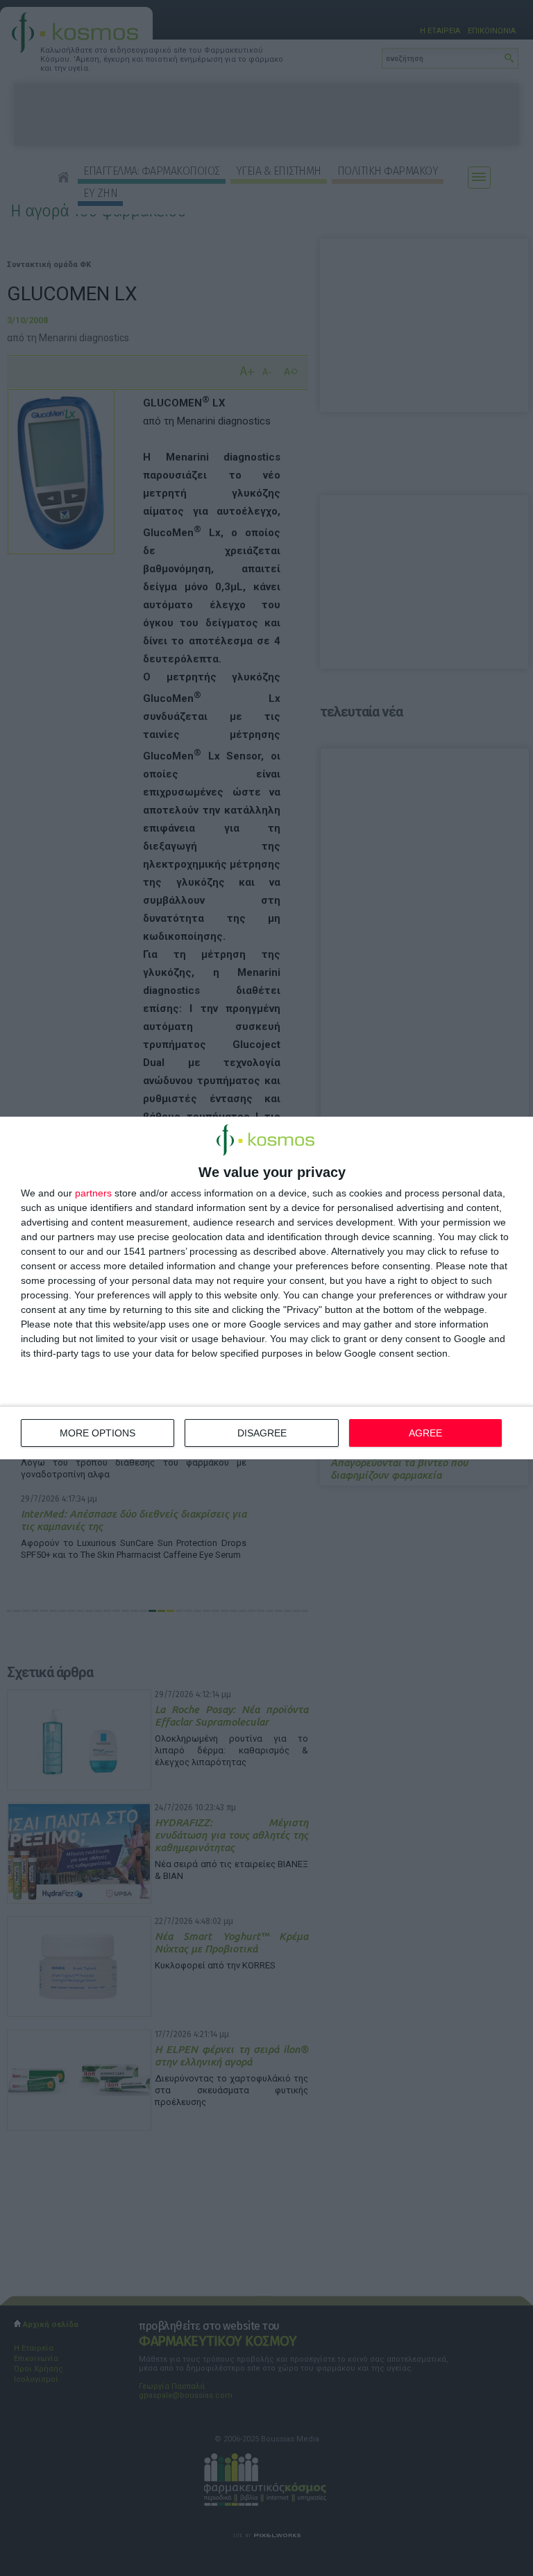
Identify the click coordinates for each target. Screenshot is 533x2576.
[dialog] (266, 1288)
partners (93, 1193)
